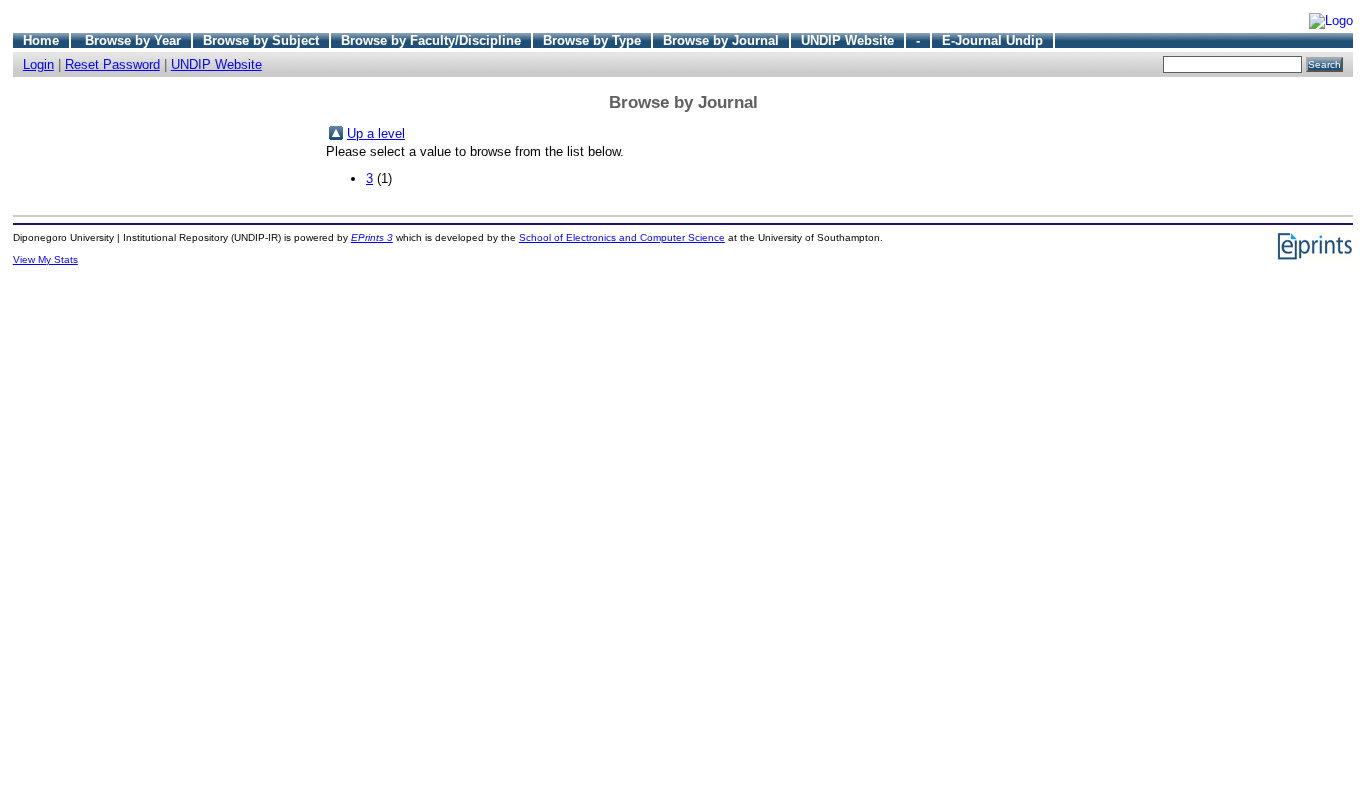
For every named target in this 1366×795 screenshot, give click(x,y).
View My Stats (45, 259)
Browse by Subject (261, 40)
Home (41, 40)
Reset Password (112, 64)
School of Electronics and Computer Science (622, 237)
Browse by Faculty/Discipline (431, 40)
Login (38, 64)
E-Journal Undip (992, 40)
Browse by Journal (721, 40)
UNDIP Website (847, 40)
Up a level (376, 133)
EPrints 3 (372, 237)
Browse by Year (133, 40)
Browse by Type (592, 40)
